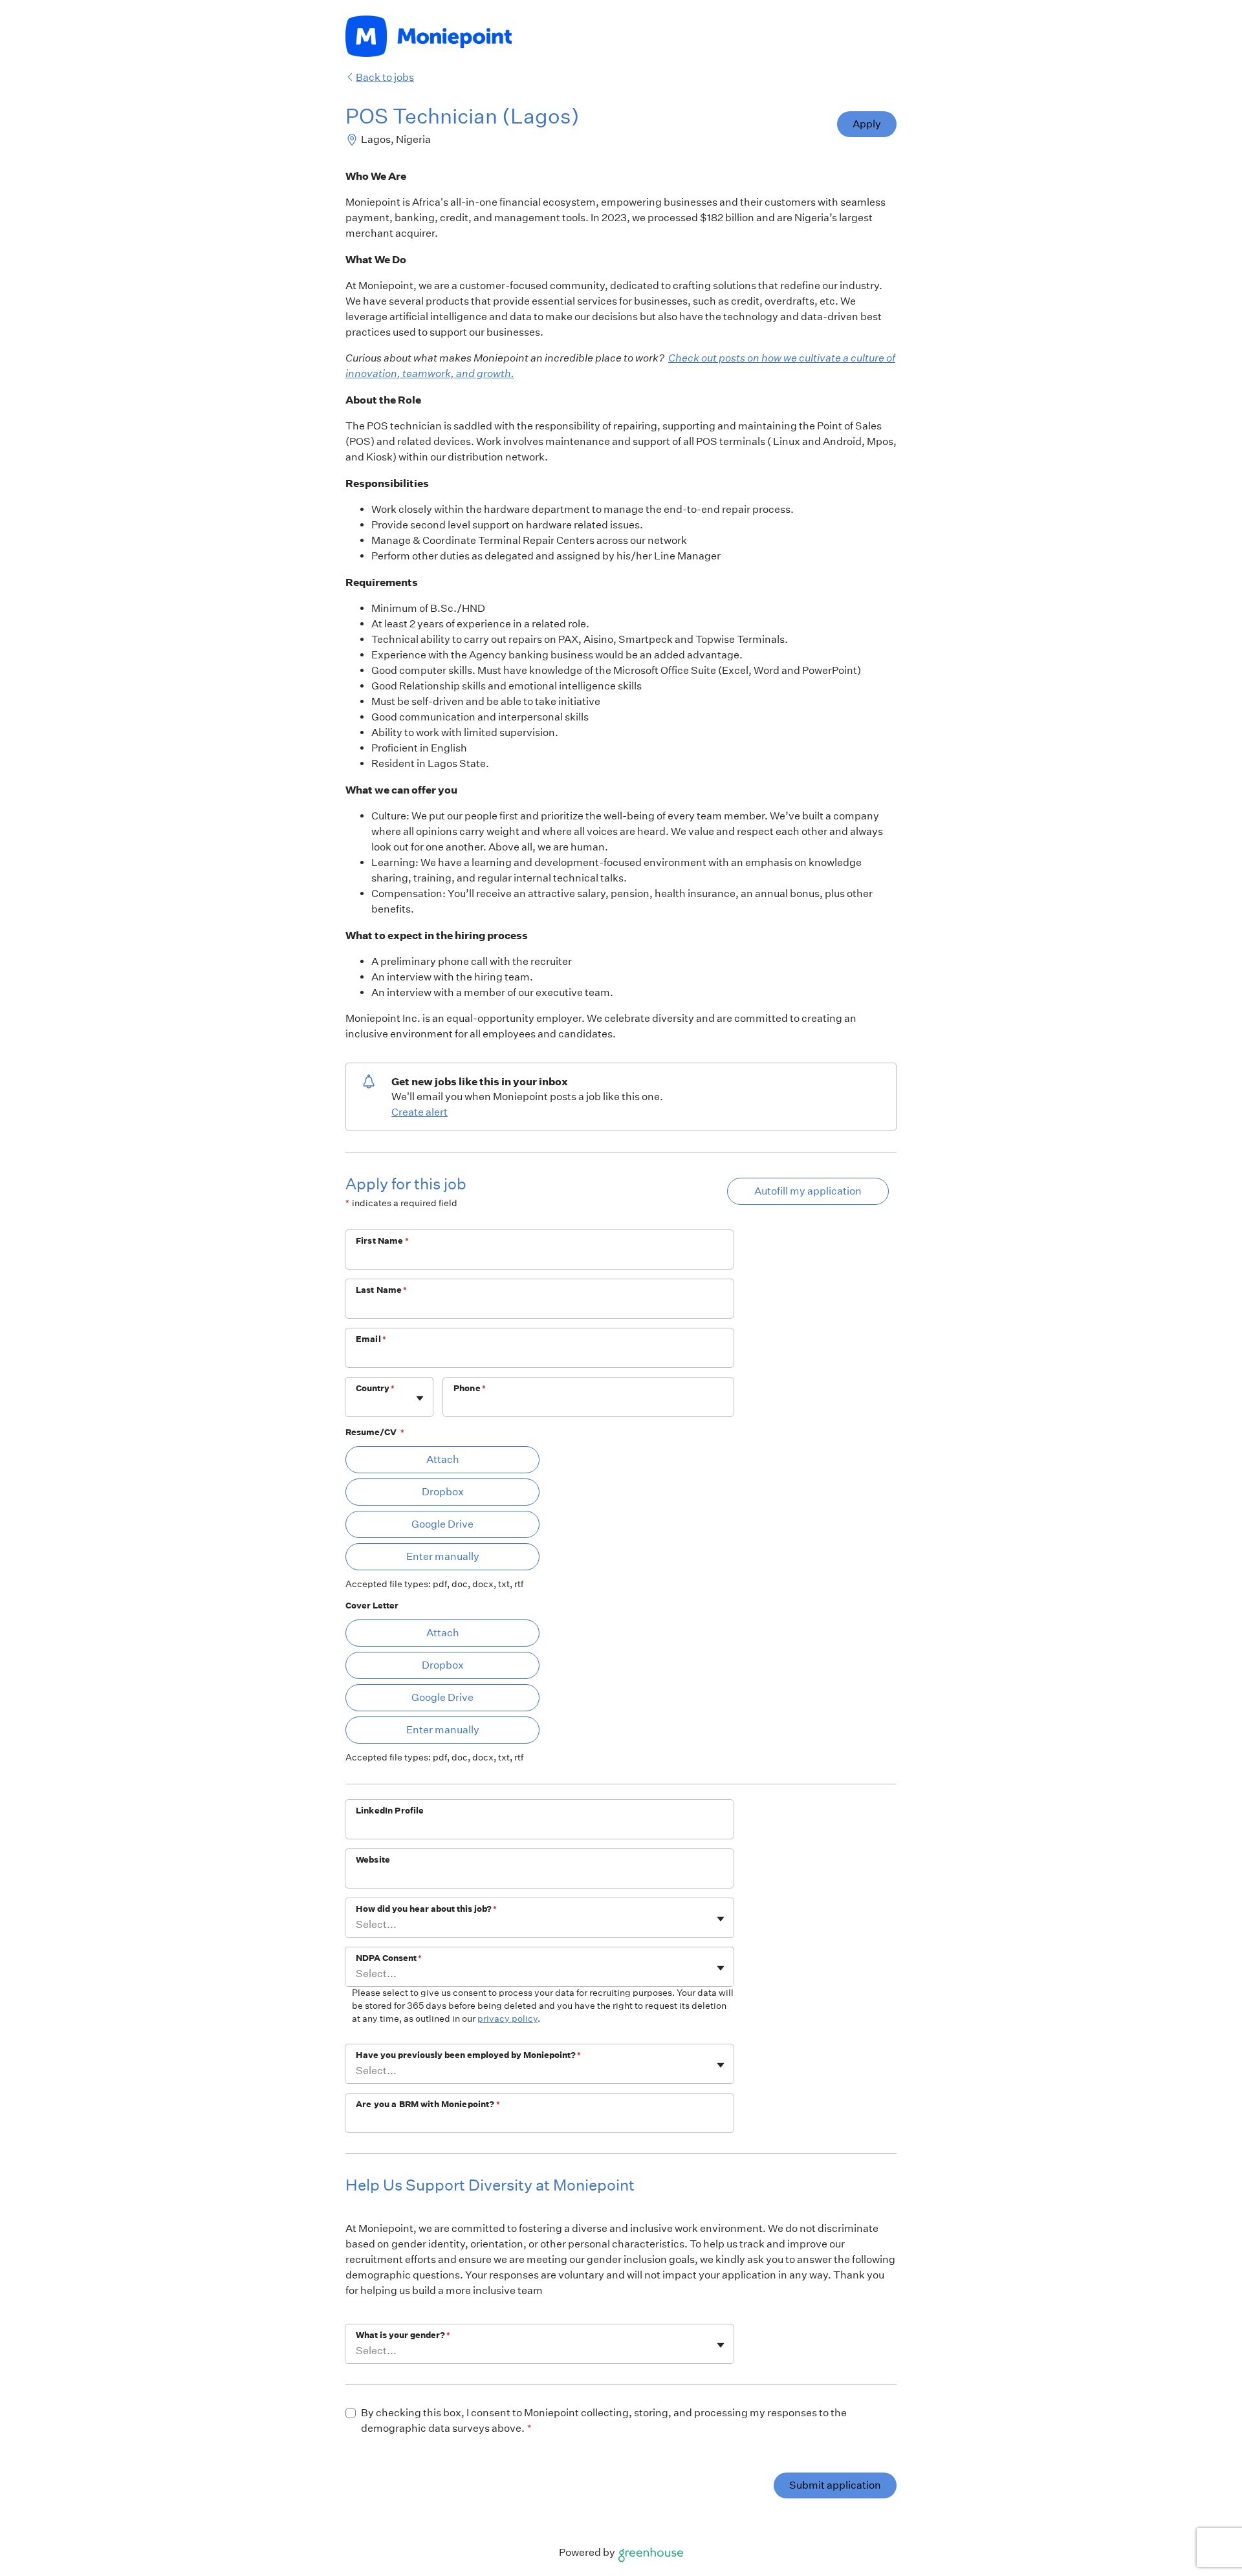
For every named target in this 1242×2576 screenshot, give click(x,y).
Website (373, 1860)
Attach (443, 1459)
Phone (470, 1388)
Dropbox (443, 1492)
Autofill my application (808, 1191)
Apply (867, 124)
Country (375, 1388)
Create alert (419, 1112)
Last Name (382, 1290)
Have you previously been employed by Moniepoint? (468, 2055)
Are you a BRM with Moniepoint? (428, 2104)
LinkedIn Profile (390, 1811)
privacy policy (507, 2019)
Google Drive (442, 1524)
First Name (382, 1241)
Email (371, 1339)
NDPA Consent (389, 1958)
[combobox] (357, 1404)
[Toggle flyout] (420, 1398)
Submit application (835, 2485)
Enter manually (443, 1556)
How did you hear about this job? (426, 1909)
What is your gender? (403, 2335)
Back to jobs (385, 77)
